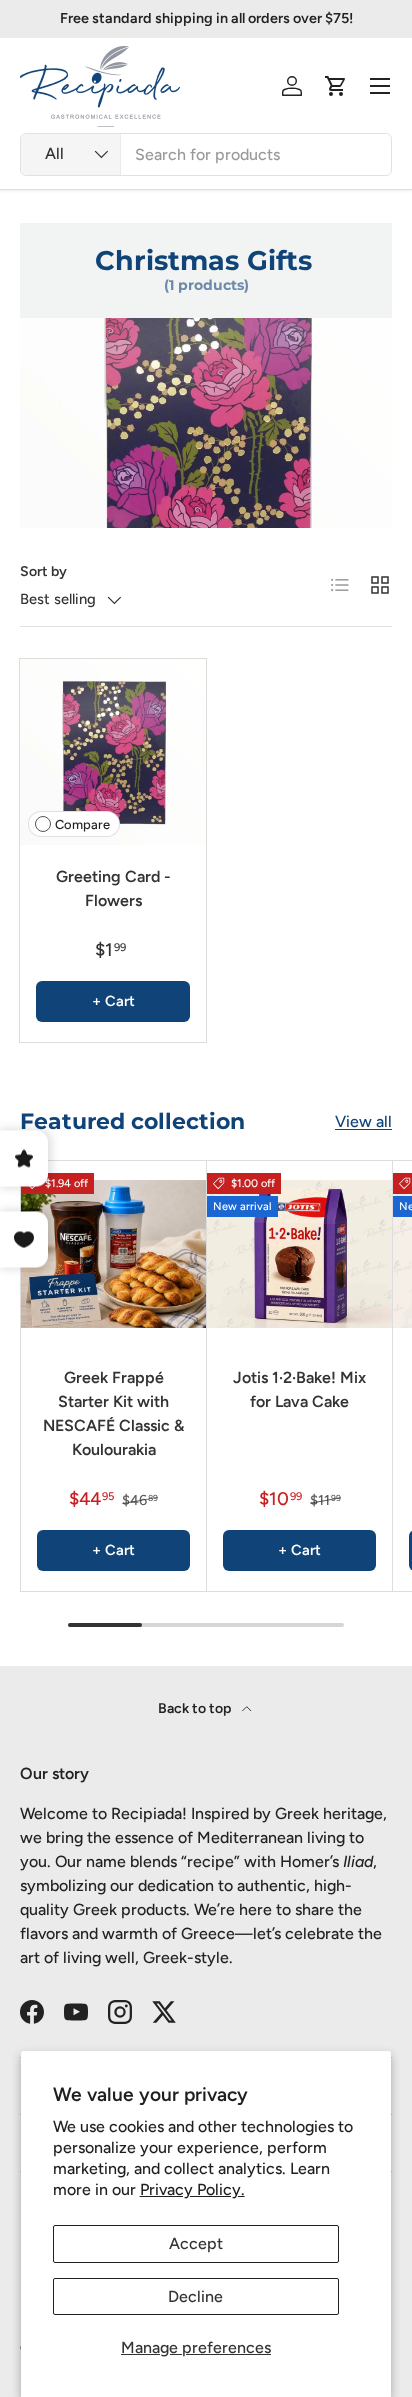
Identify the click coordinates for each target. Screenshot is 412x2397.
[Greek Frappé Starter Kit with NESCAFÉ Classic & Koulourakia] (113, 1253)
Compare (82, 824)
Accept (196, 2243)
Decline (195, 2296)
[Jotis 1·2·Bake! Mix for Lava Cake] (299, 1253)
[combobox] (206, 154)
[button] (336, 86)
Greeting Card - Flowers (113, 888)
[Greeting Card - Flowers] (113, 752)
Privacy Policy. (192, 2189)
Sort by (43, 571)
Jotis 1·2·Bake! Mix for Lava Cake (299, 1389)
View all (363, 1121)
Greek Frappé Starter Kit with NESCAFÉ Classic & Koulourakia (113, 1413)
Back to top (196, 1708)
